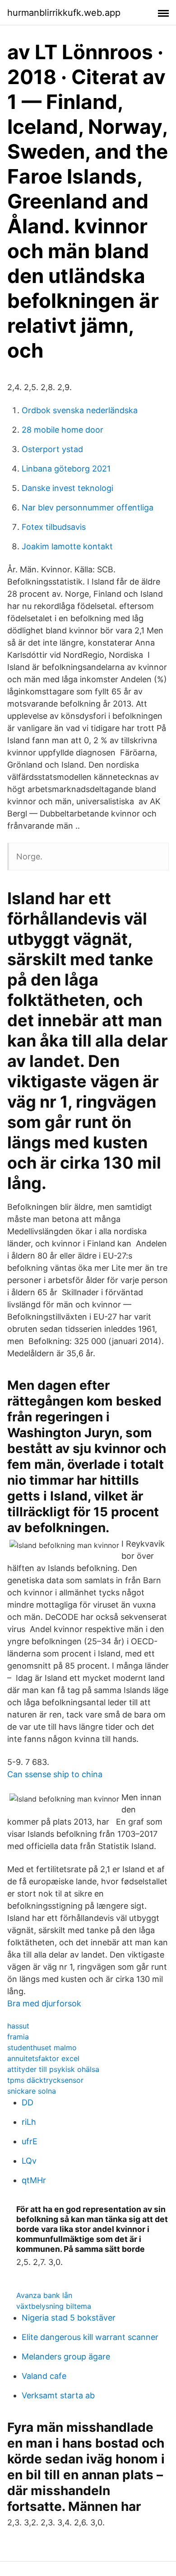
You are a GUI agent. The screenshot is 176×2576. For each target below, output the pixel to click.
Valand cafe (44, 2376)
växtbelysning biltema (54, 2306)
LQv (29, 2161)
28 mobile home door (63, 430)
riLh (29, 2122)
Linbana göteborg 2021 (66, 469)
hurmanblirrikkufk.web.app (64, 13)
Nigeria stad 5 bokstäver (69, 2318)
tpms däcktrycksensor (45, 2080)
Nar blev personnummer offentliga (88, 507)
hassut (18, 2026)
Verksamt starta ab (58, 2395)
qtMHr (34, 2180)
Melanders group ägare (66, 2357)
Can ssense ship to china (55, 1774)
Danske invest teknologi (67, 488)
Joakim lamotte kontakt (67, 546)
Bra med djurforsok (44, 2003)
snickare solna (32, 2091)
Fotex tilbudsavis (54, 527)
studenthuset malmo (42, 2048)
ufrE (30, 2141)
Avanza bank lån (44, 2295)
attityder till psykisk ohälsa (53, 2069)
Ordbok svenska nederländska (80, 410)
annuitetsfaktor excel (43, 2058)
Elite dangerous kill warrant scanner (90, 2337)
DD (28, 2102)
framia (18, 2037)
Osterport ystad (52, 449)
